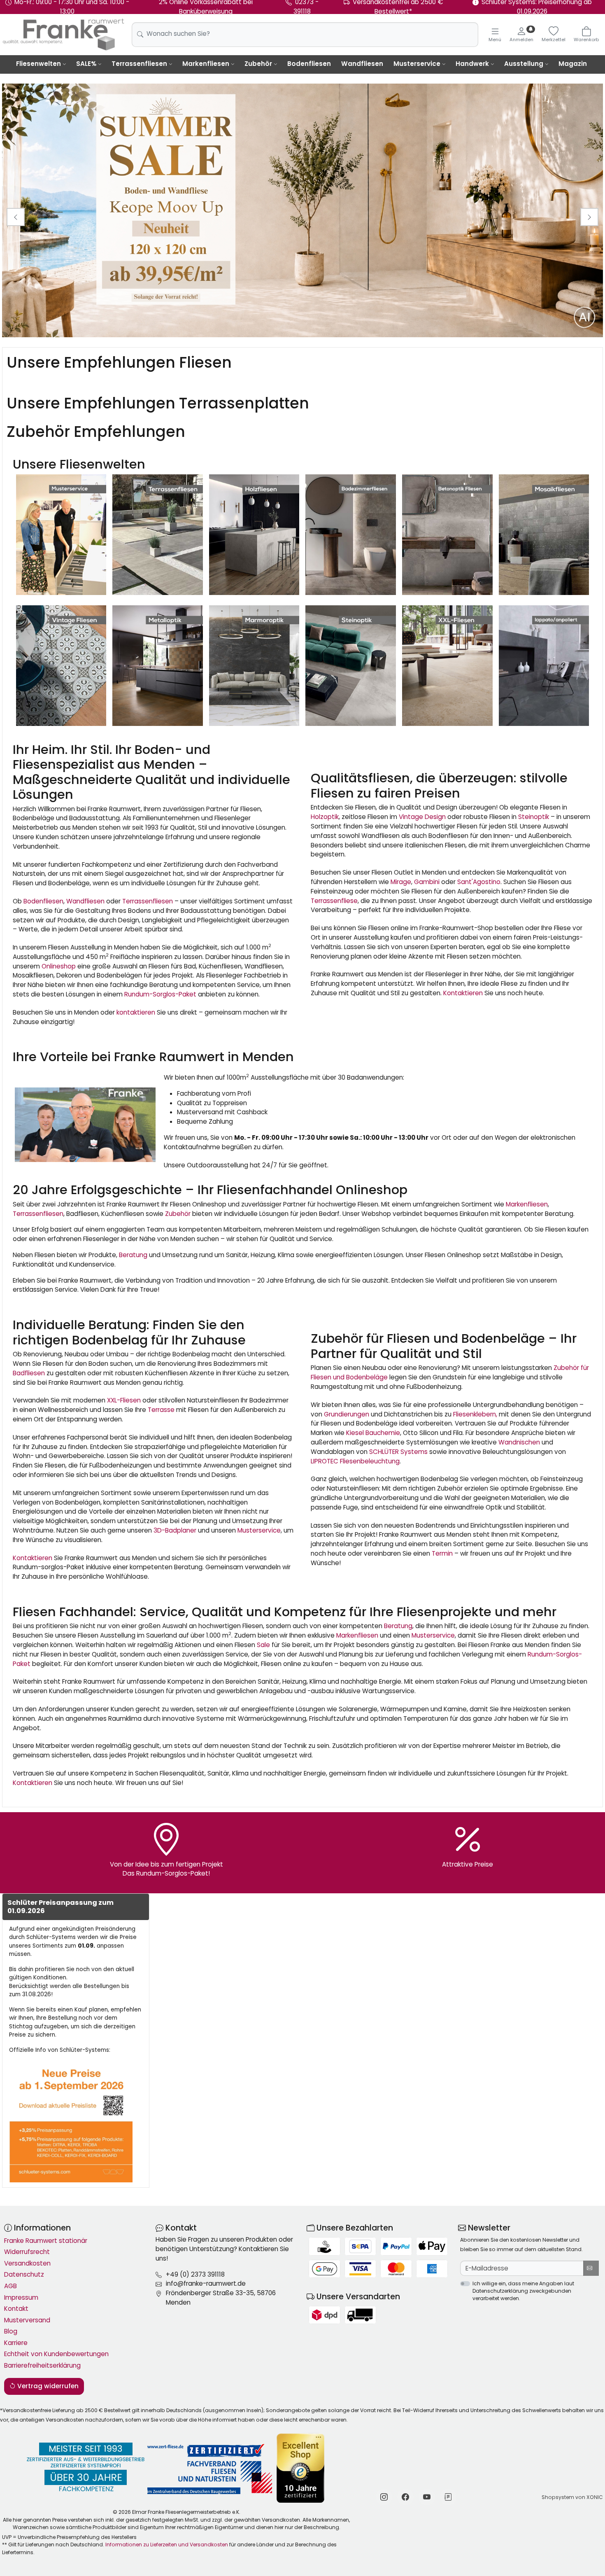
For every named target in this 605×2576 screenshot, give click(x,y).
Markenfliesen (206, 64)
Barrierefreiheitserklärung (42, 2365)
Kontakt (16, 2309)
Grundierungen (347, 1414)
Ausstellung (524, 64)
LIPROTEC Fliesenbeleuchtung (355, 1461)
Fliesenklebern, (475, 1414)
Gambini (427, 882)
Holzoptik (325, 817)
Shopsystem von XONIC (572, 2497)
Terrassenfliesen (139, 64)
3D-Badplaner (175, 1530)
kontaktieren (136, 1012)
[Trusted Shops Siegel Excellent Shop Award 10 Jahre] (301, 2468)
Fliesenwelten (38, 64)
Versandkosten (27, 2263)
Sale (263, 1645)
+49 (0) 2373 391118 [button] (195, 2274)
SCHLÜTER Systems (398, 1452)
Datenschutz (24, 2274)
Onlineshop (59, 966)
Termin (442, 1553)
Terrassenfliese (334, 901)
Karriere (16, 2343)
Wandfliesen (362, 64)
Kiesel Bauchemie (372, 1433)
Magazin (573, 64)
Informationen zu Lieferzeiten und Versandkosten (167, 2544)
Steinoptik (534, 817)
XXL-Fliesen (124, 1400)
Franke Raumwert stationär (46, 2241)
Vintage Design (422, 817)
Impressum (21, 2297)
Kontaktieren (463, 993)
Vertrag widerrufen (47, 2386)
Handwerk (472, 64)
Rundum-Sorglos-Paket (160, 994)
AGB (10, 2286)
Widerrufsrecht (27, 2252)
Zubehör (258, 64)
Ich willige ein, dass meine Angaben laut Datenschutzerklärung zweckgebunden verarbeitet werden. (523, 2291)
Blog (11, 2331)
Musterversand (27, 2320)
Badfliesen (29, 1373)
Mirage (401, 882)
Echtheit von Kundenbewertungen (56, 2354)
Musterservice (417, 64)
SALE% (86, 64)
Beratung (133, 1255)
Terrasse (161, 1410)
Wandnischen (519, 1442)
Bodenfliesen (309, 64)
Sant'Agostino (479, 882)
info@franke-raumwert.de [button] (206, 2283)
